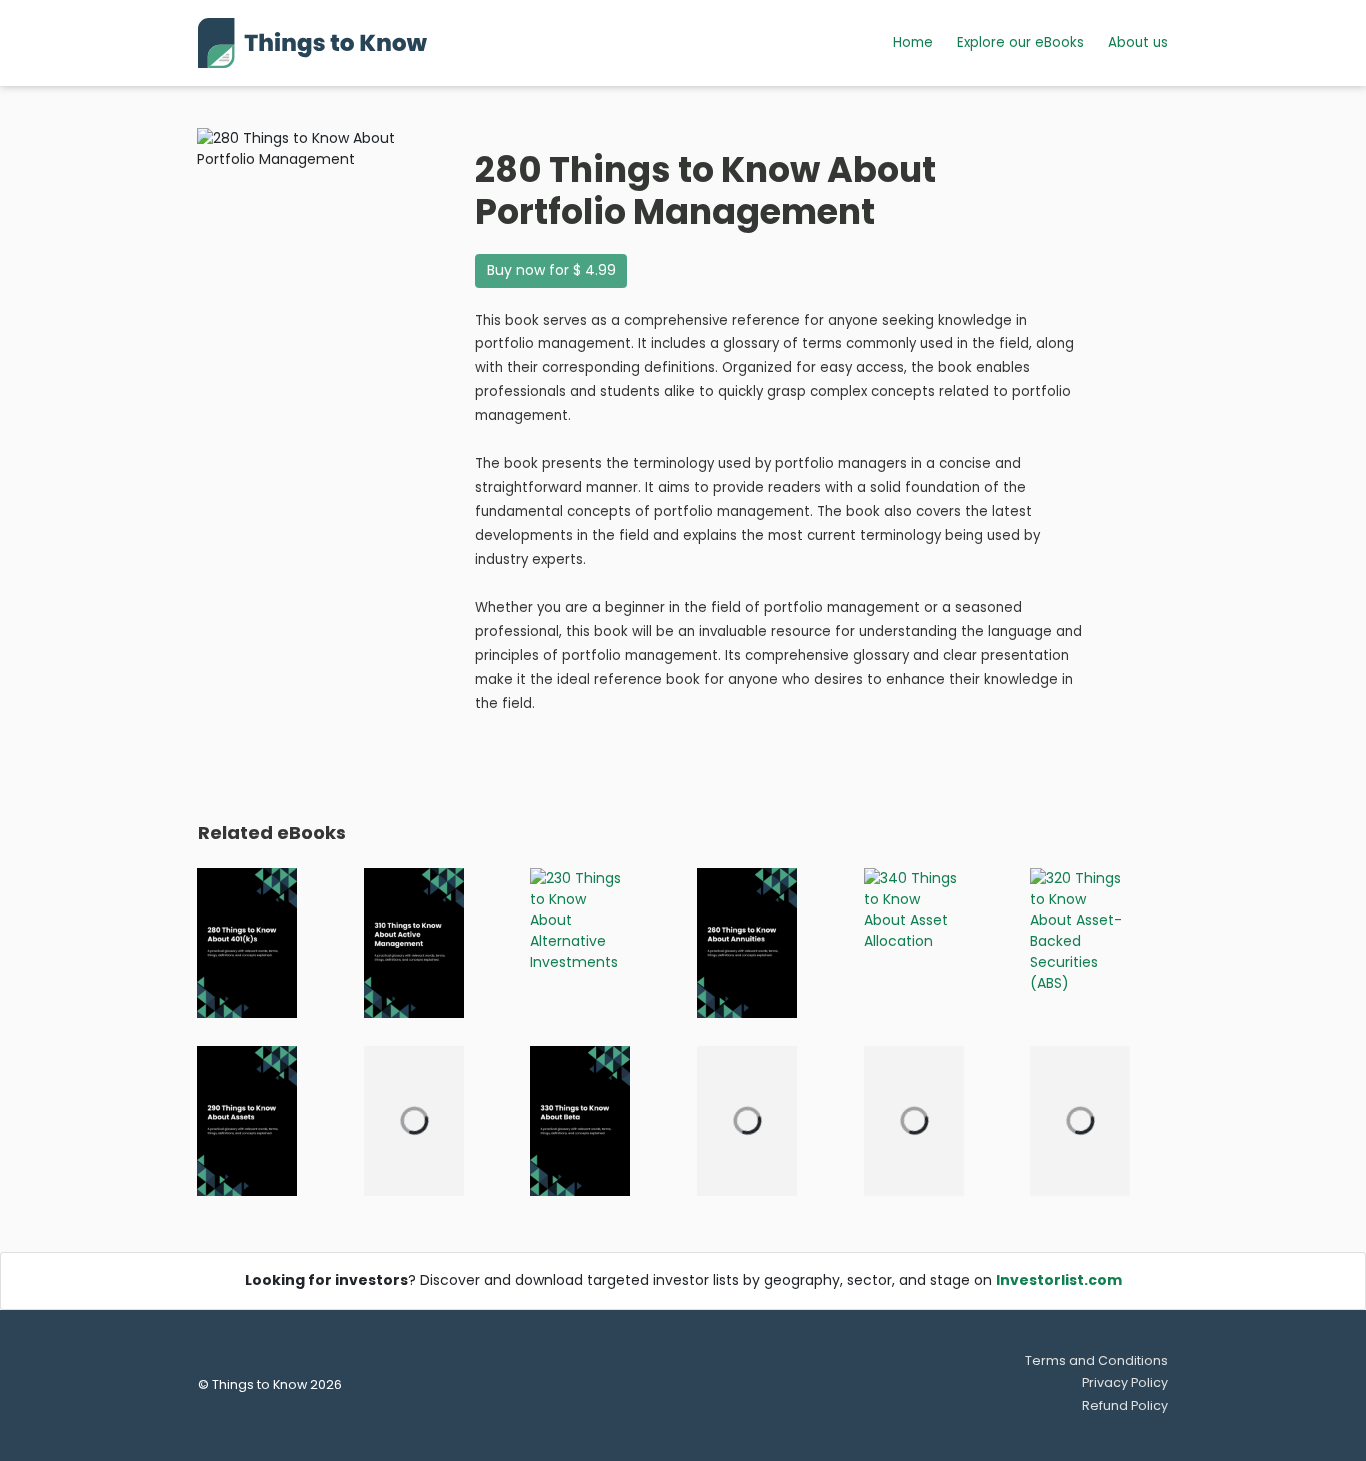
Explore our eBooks (1020, 42)
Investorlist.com (1059, 1280)
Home (913, 42)
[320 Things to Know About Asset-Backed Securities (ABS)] (1080, 930)
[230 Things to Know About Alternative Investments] (580, 919)
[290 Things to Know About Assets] (247, 1120)
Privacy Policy (1125, 1382)
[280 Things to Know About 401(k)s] (247, 942)
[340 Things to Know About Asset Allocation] (914, 909)
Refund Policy (1125, 1405)
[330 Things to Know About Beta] (580, 1120)
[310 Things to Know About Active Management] (414, 942)
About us (1138, 42)
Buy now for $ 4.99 (551, 270)
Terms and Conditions (1096, 1360)
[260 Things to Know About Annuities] (747, 942)
